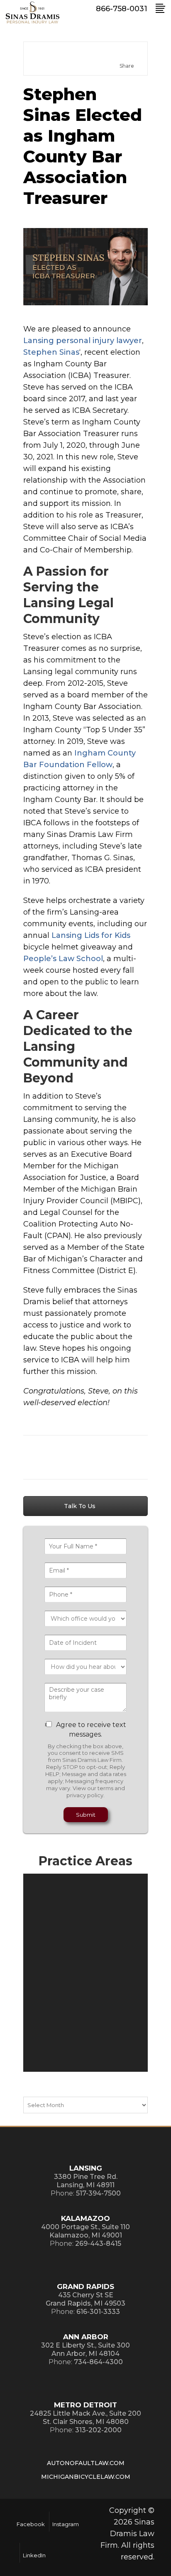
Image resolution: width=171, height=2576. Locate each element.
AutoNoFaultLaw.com (86, 2463)
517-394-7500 (98, 2193)
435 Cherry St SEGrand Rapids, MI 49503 (85, 2299)
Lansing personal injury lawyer (83, 341)
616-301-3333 (98, 2312)
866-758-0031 (122, 9)
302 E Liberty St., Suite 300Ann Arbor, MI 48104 (85, 2349)
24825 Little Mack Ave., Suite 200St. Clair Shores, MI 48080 (85, 2418)
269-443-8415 (98, 2244)
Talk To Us (81, 1506)
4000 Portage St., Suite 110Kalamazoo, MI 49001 (85, 2231)
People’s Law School (63, 959)
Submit (86, 1815)
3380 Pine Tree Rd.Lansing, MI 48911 (86, 2181)
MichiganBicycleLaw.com (86, 2477)
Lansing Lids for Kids (91, 935)
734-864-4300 (98, 2362)
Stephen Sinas (51, 352)
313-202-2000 (98, 2430)
